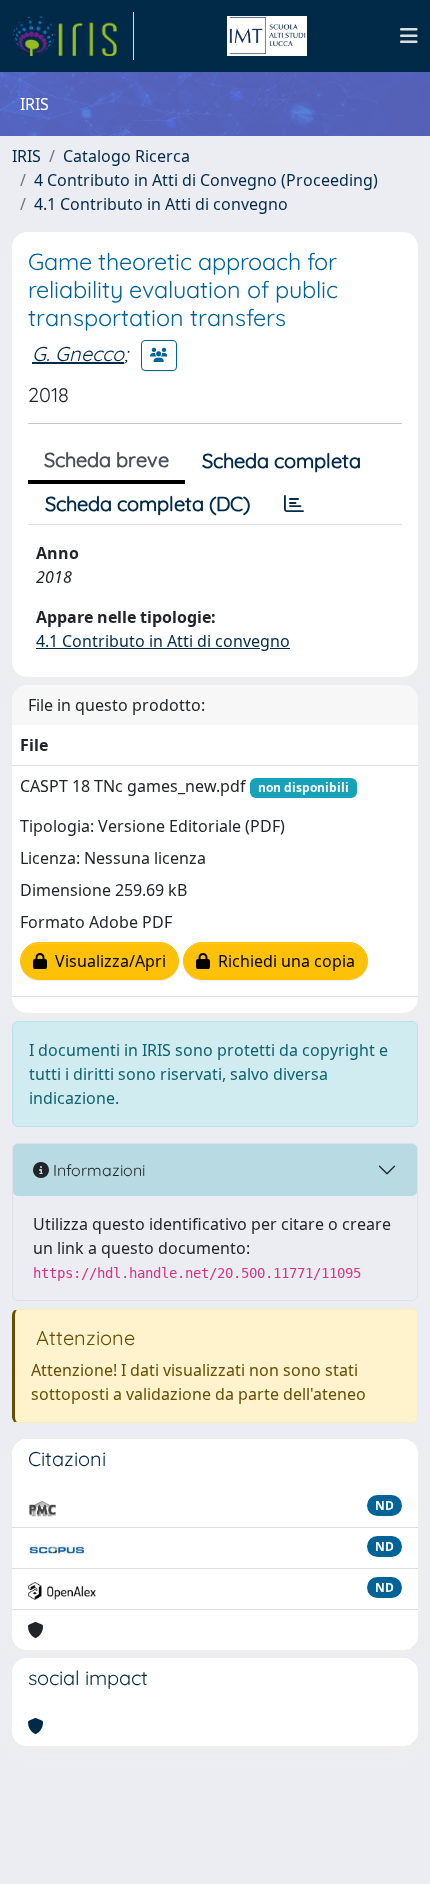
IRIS (26, 156)
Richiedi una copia (282, 961)
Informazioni (97, 1170)
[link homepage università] (267, 36)
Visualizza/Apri (106, 961)
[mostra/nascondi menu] (409, 36)
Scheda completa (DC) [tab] (147, 503)
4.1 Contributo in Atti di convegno (161, 204)
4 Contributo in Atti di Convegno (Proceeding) (206, 180)
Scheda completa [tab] (281, 460)
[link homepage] (73, 36)
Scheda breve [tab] (106, 459)
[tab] (294, 504)
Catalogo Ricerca (126, 156)
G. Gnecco (78, 353)
